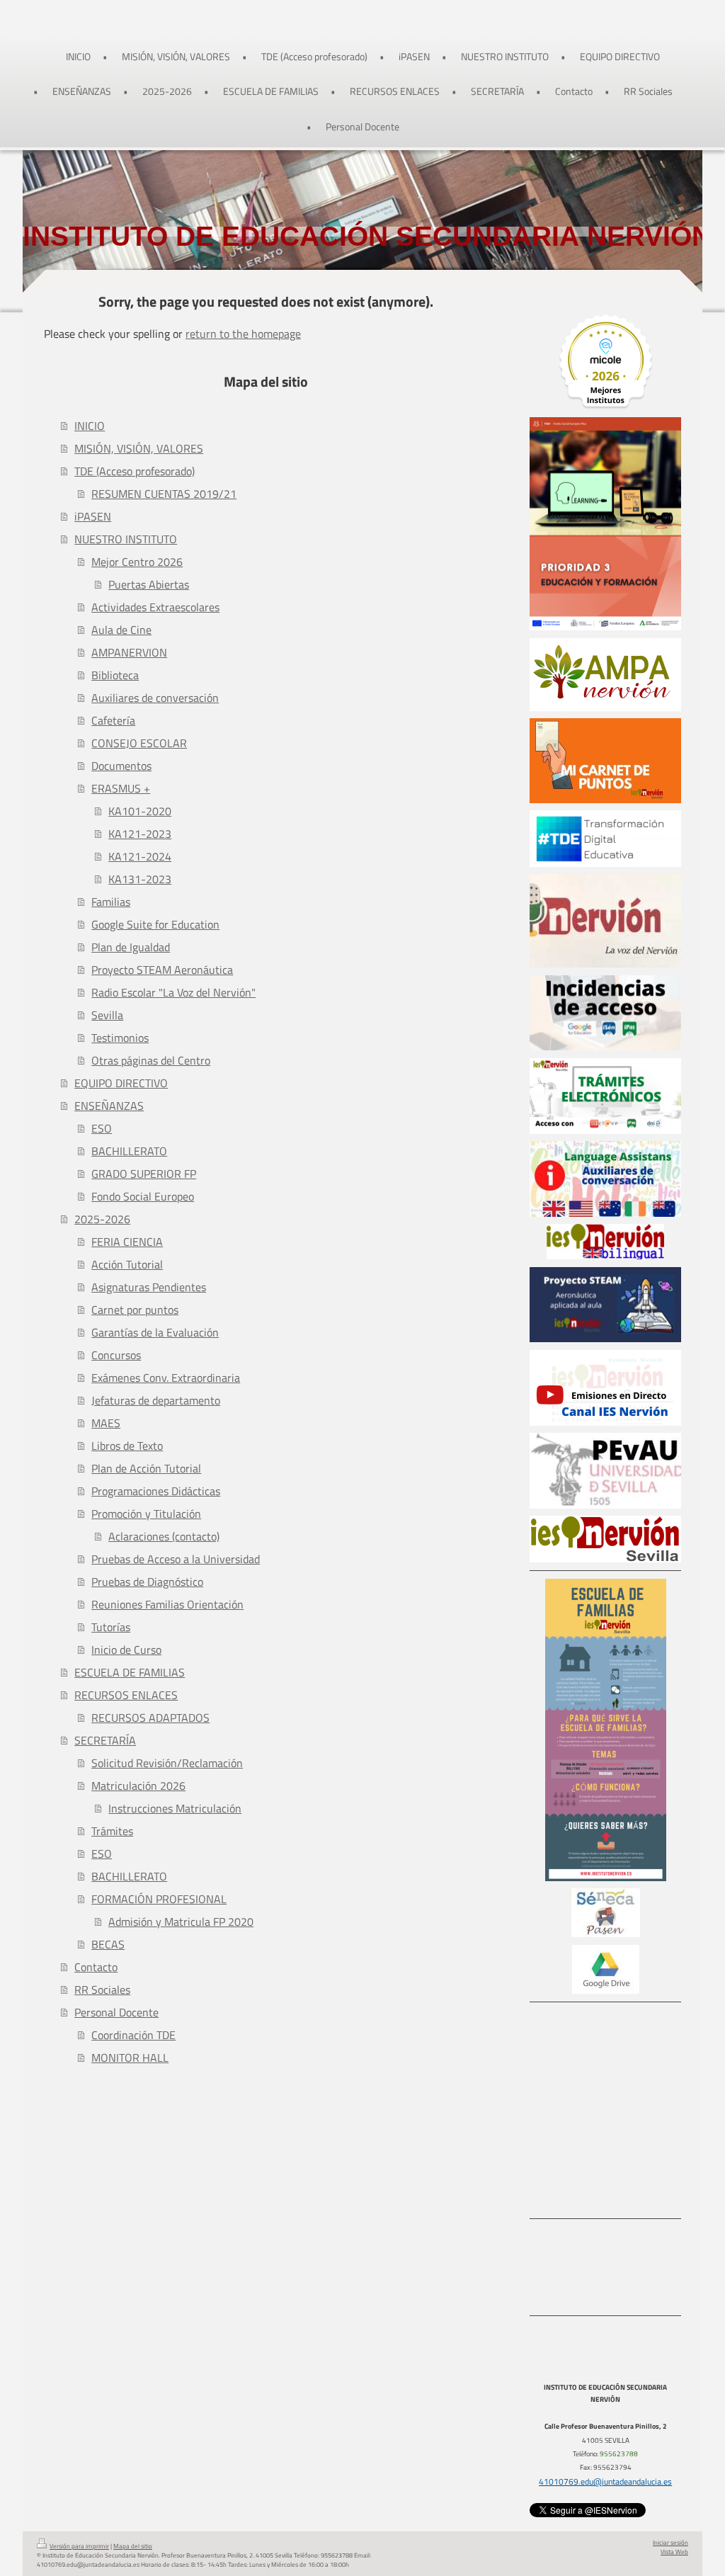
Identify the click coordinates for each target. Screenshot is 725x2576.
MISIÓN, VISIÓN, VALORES (139, 448)
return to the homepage (243, 334)
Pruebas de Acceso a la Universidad (176, 1559)
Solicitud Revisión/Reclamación (167, 1763)
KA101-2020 (140, 811)
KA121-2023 (140, 834)
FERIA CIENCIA (127, 1242)
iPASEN (93, 516)
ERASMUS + (121, 788)
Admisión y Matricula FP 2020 (181, 1922)
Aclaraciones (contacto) (164, 1536)
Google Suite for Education (155, 924)
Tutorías (111, 1627)
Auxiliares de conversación (155, 698)
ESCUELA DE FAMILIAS (130, 1672)
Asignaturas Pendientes (149, 1287)
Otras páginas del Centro (151, 1060)
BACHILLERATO (129, 1151)
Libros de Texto (127, 1446)
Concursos (116, 1355)
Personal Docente (116, 2012)
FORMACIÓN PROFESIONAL (159, 1899)
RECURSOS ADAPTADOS (150, 1718)
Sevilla (107, 1015)
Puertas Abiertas (149, 584)
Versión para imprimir (79, 2546)
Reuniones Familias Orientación (167, 1604)
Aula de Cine (121, 630)
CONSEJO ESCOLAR (139, 743)
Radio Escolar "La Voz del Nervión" (173, 992)
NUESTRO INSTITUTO (126, 539)
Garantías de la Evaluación (155, 1332)
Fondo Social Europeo (143, 1196)
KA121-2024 (140, 856)
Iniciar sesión (670, 2543)
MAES (106, 1423)
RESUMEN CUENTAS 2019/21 (164, 494)
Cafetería (113, 720)
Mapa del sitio (133, 2546)
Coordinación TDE (133, 2035)
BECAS (108, 1944)
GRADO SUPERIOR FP (144, 1174)
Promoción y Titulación (146, 1514)
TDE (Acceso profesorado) (135, 471)
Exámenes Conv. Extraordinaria (166, 1378)
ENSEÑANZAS (109, 1106)
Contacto (96, 1967)
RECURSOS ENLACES (126, 1695)
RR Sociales (102, 1990)
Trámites (112, 1831)
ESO (102, 1128)
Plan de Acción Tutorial (146, 1468)
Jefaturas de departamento (156, 1400)
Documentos (121, 766)
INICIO (90, 426)
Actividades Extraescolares (155, 607)
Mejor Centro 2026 (137, 562)
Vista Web (674, 2552)
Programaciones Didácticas (156, 1491)
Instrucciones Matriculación (175, 1808)
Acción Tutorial (127, 1264)
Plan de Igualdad (131, 947)
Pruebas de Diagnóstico (147, 1582)
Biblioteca (115, 675)
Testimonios (120, 1038)
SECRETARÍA (105, 1740)
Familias (111, 902)
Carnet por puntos (135, 1310)
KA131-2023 (140, 879)
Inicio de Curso (126, 1650)
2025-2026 (102, 1219)
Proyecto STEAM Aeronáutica (162, 970)
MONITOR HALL (130, 2058)
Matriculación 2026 (138, 1786)
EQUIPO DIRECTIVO (121, 1083)
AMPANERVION (129, 652)
